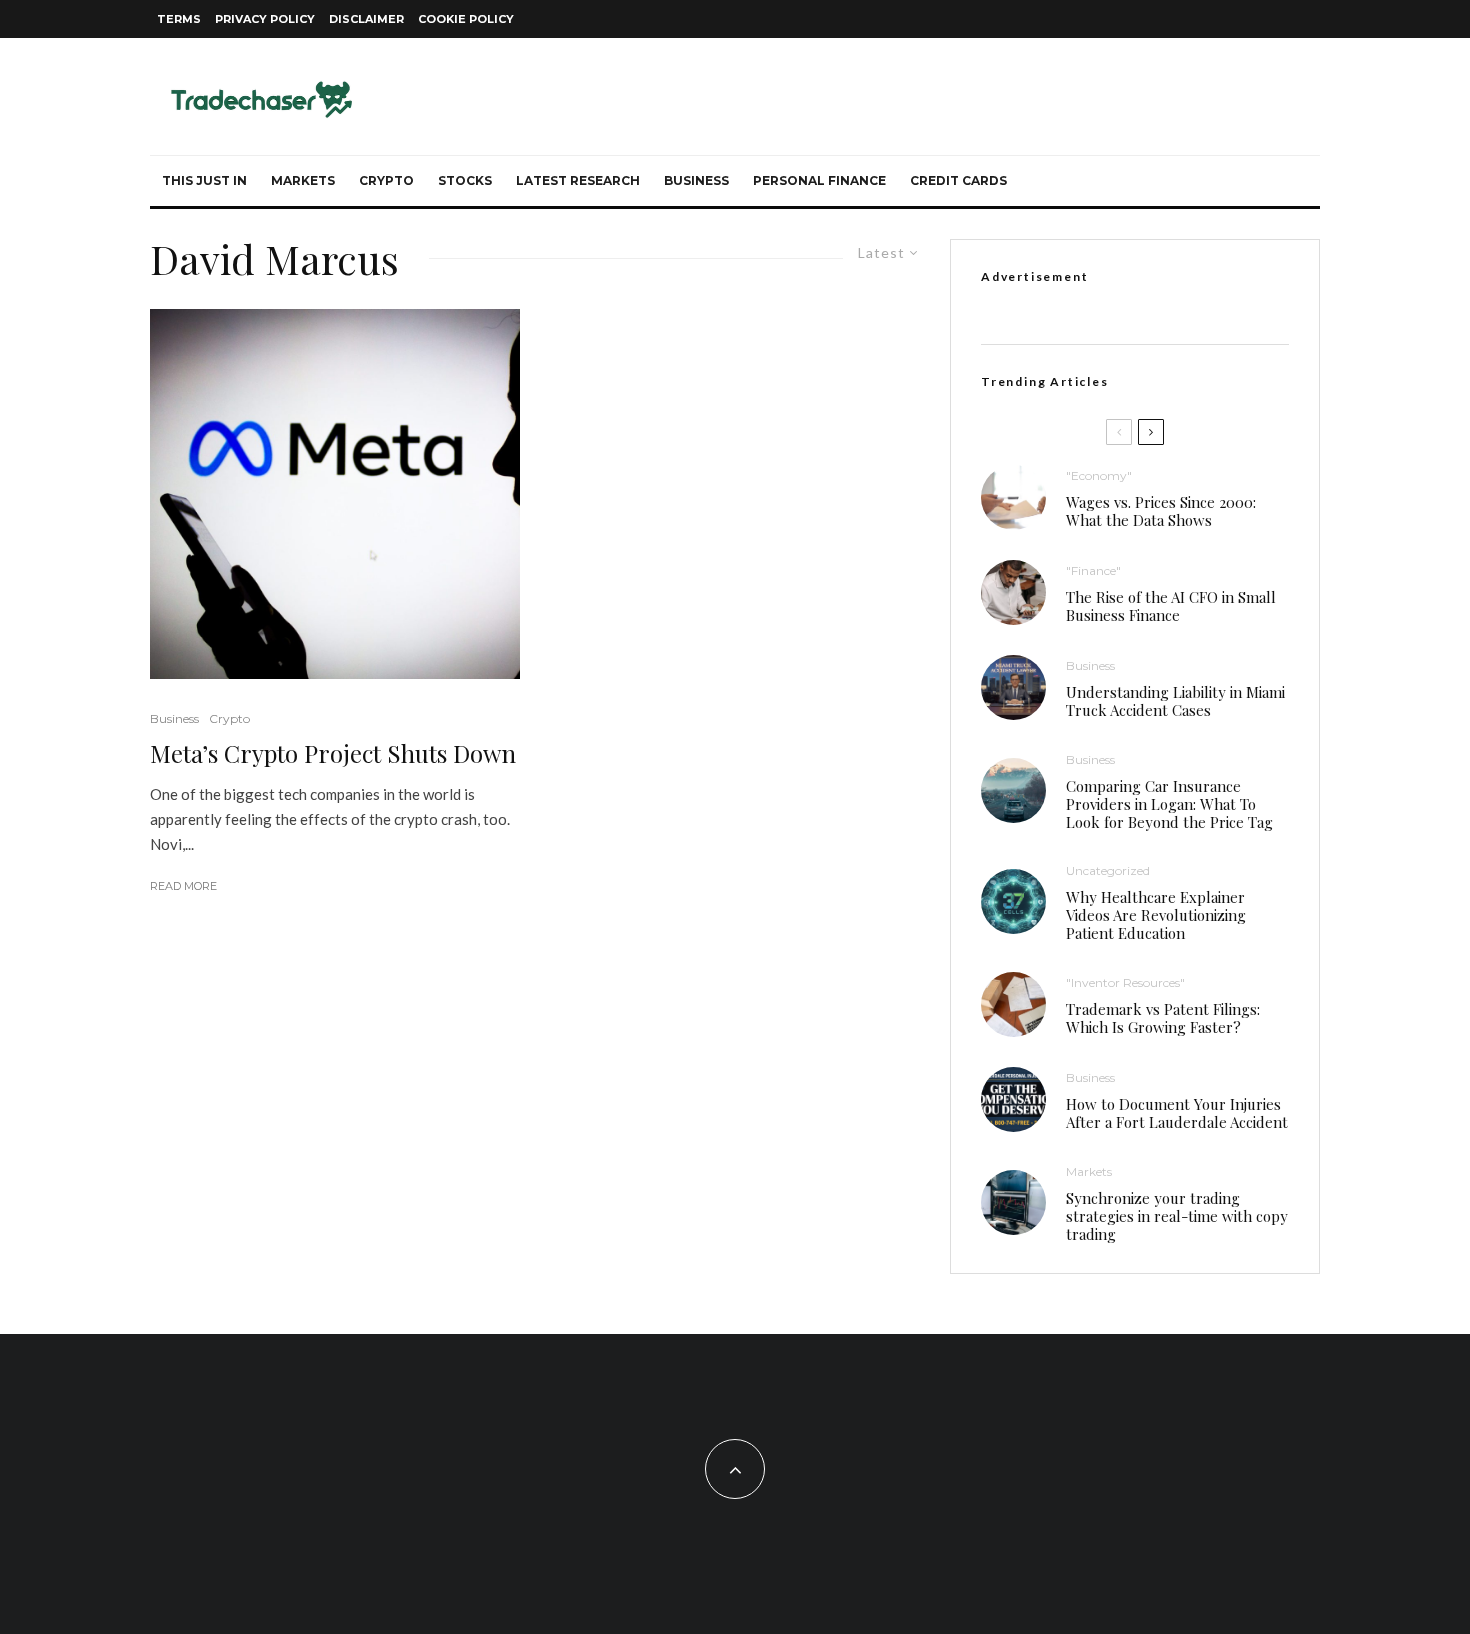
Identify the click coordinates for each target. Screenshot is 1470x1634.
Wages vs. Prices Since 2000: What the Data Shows (1161, 511)
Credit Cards (958, 180)
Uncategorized (1108, 870)
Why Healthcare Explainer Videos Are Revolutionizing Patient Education (1156, 915)
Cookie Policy (466, 19)
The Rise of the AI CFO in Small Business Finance (1171, 606)
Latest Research (578, 180)
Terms (179, 19)
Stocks (465, 180)
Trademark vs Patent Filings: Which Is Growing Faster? (1163, 1018)
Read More (183, 886)
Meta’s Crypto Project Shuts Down (333, 753)
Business (696, 180)
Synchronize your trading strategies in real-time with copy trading (1177, 1216)
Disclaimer (366, 19)
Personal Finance (819, 180)
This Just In (204, 180)
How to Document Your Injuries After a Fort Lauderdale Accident (1177, 1113)
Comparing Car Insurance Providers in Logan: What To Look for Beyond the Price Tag (1169, 804)
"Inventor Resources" (1125, 982)
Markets (303, 180)
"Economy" (1099, 475)
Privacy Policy (265, 19)
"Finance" (1093, 570)
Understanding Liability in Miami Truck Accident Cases (1175, 701)
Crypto (386, 180)
